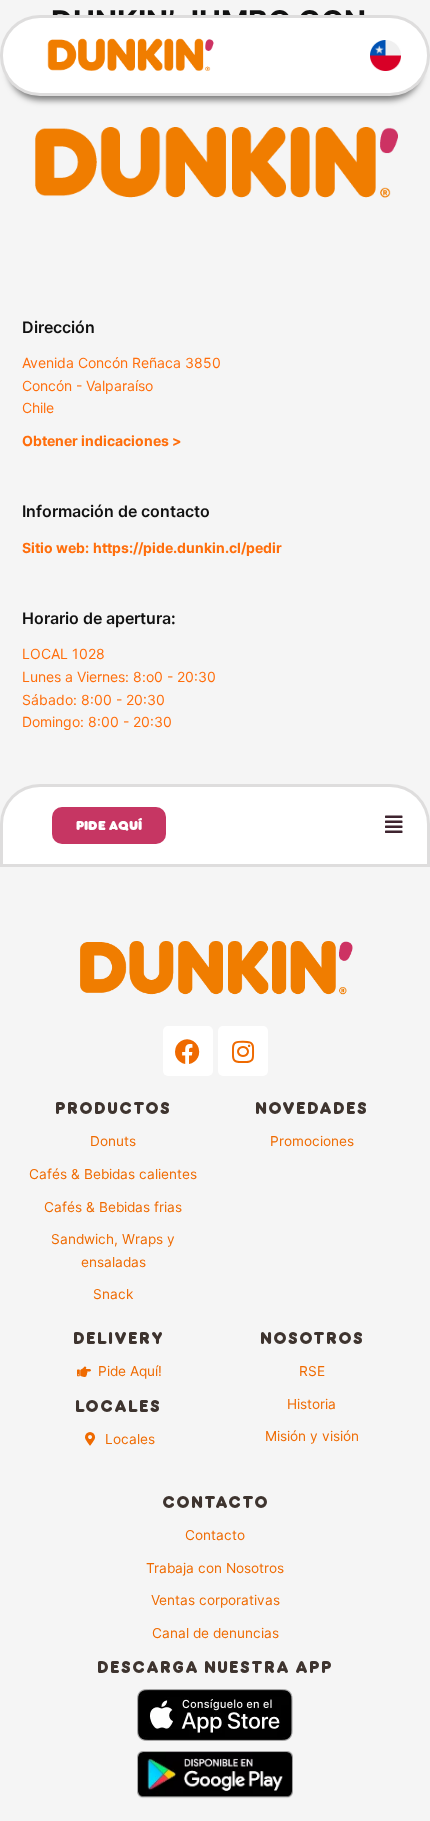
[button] (314, 825)
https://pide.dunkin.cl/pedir (187, 547)
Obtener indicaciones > (102, 440)
